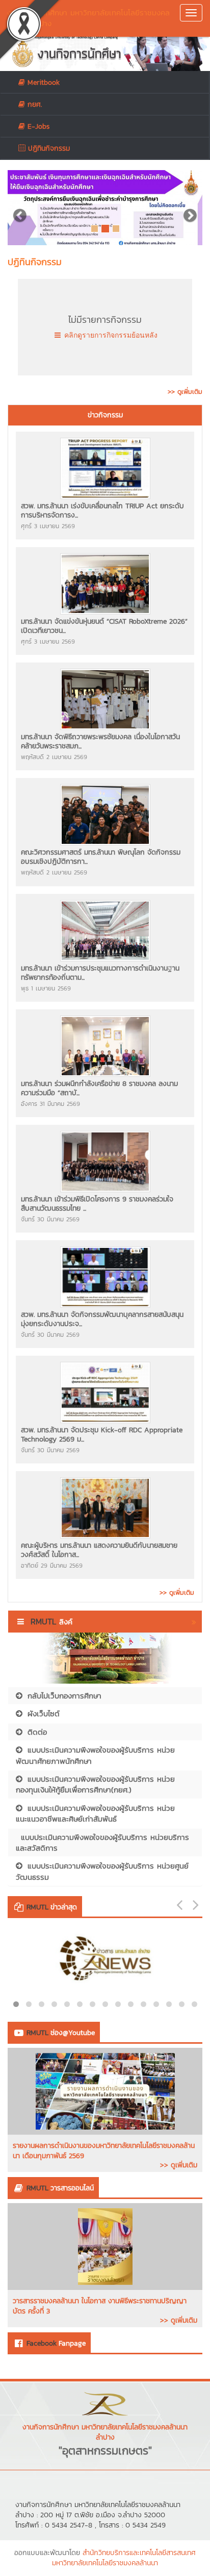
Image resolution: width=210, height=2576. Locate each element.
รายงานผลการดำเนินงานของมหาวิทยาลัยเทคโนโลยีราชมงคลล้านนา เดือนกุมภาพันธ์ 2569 (104, 2151)
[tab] (105, 415)
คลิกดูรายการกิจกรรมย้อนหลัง (110, 335)
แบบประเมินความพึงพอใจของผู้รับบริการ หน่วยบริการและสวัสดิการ (102, 1842)
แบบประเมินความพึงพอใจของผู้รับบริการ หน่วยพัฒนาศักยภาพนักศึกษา (95, 1755)
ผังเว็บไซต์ (44, 1714)
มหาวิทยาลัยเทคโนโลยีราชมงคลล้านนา (105, 2563)
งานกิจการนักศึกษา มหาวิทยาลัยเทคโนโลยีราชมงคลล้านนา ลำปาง (88, 18)
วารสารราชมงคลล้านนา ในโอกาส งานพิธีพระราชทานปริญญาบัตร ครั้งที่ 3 (100, 2306)
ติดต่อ (37, 1732)
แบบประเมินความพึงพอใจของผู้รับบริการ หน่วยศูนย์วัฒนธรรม (102, 1871)
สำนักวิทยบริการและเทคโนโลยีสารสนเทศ (139, 2553)
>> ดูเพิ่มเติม (179, 2165)
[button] (22, 208)
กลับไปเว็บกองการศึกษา (64, 1696)
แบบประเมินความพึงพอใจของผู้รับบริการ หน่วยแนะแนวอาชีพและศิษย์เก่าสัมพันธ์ (95, 1813)
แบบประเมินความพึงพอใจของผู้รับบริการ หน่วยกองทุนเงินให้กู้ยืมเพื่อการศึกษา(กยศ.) (95, 1784)
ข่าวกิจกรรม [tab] (105, 415)
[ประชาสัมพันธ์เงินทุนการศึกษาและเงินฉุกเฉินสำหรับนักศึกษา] (105, 208)
